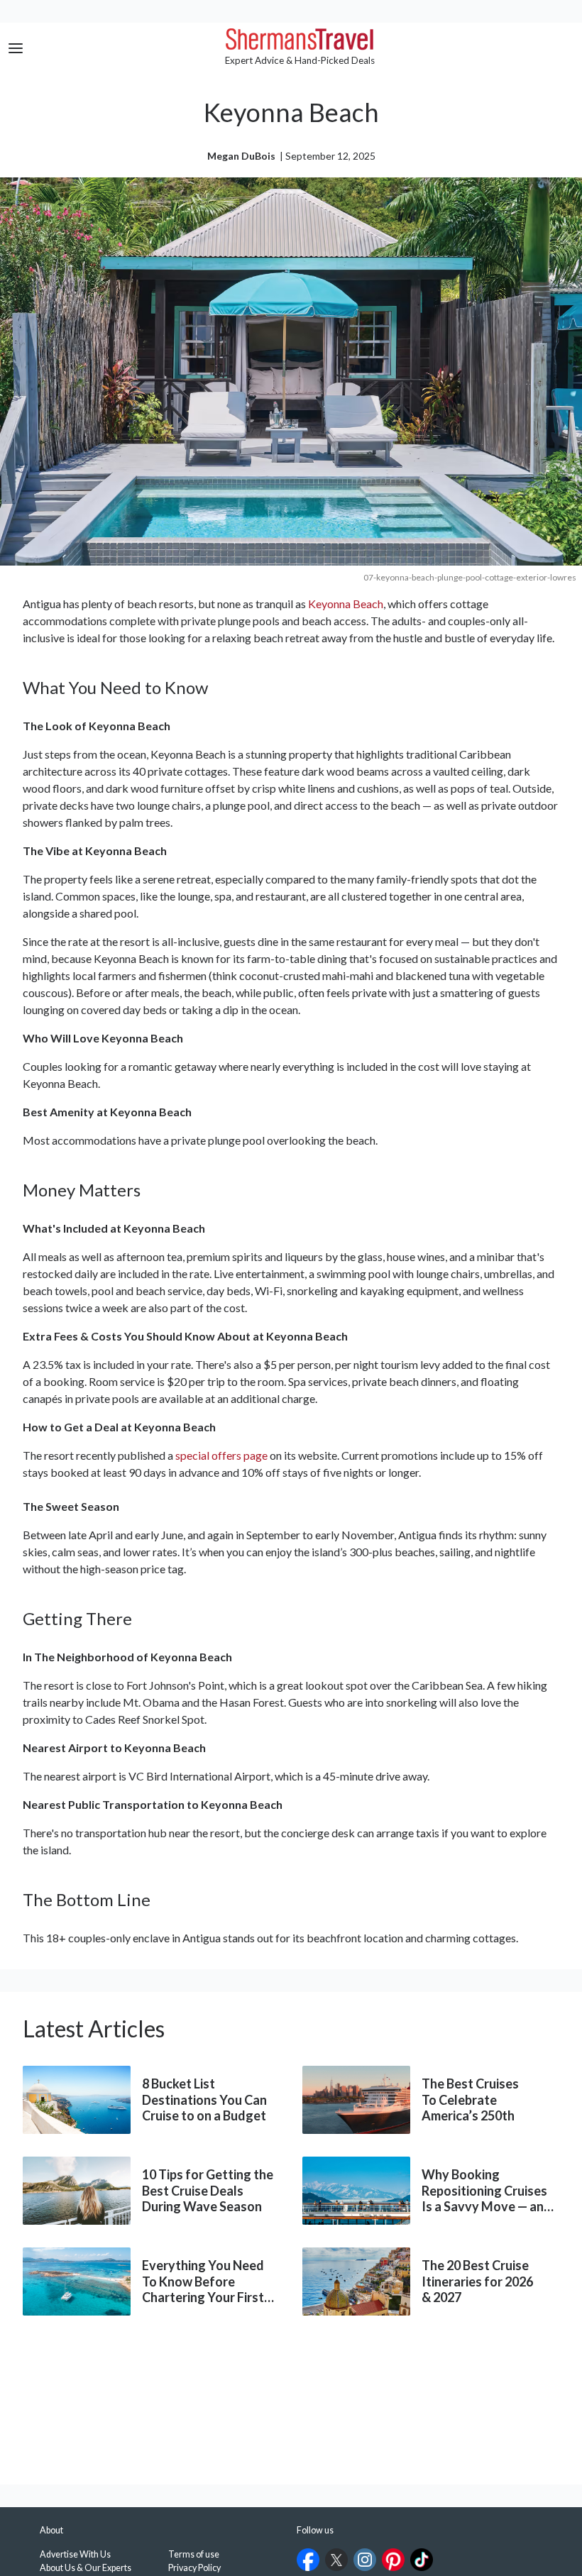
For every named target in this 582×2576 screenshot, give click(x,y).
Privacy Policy (194, 2568)
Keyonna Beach (346, 604)
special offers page (221, 1455)
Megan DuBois (242, 156)
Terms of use (194, 2554)
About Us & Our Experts (86, 2568)
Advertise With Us (75, 2554)
